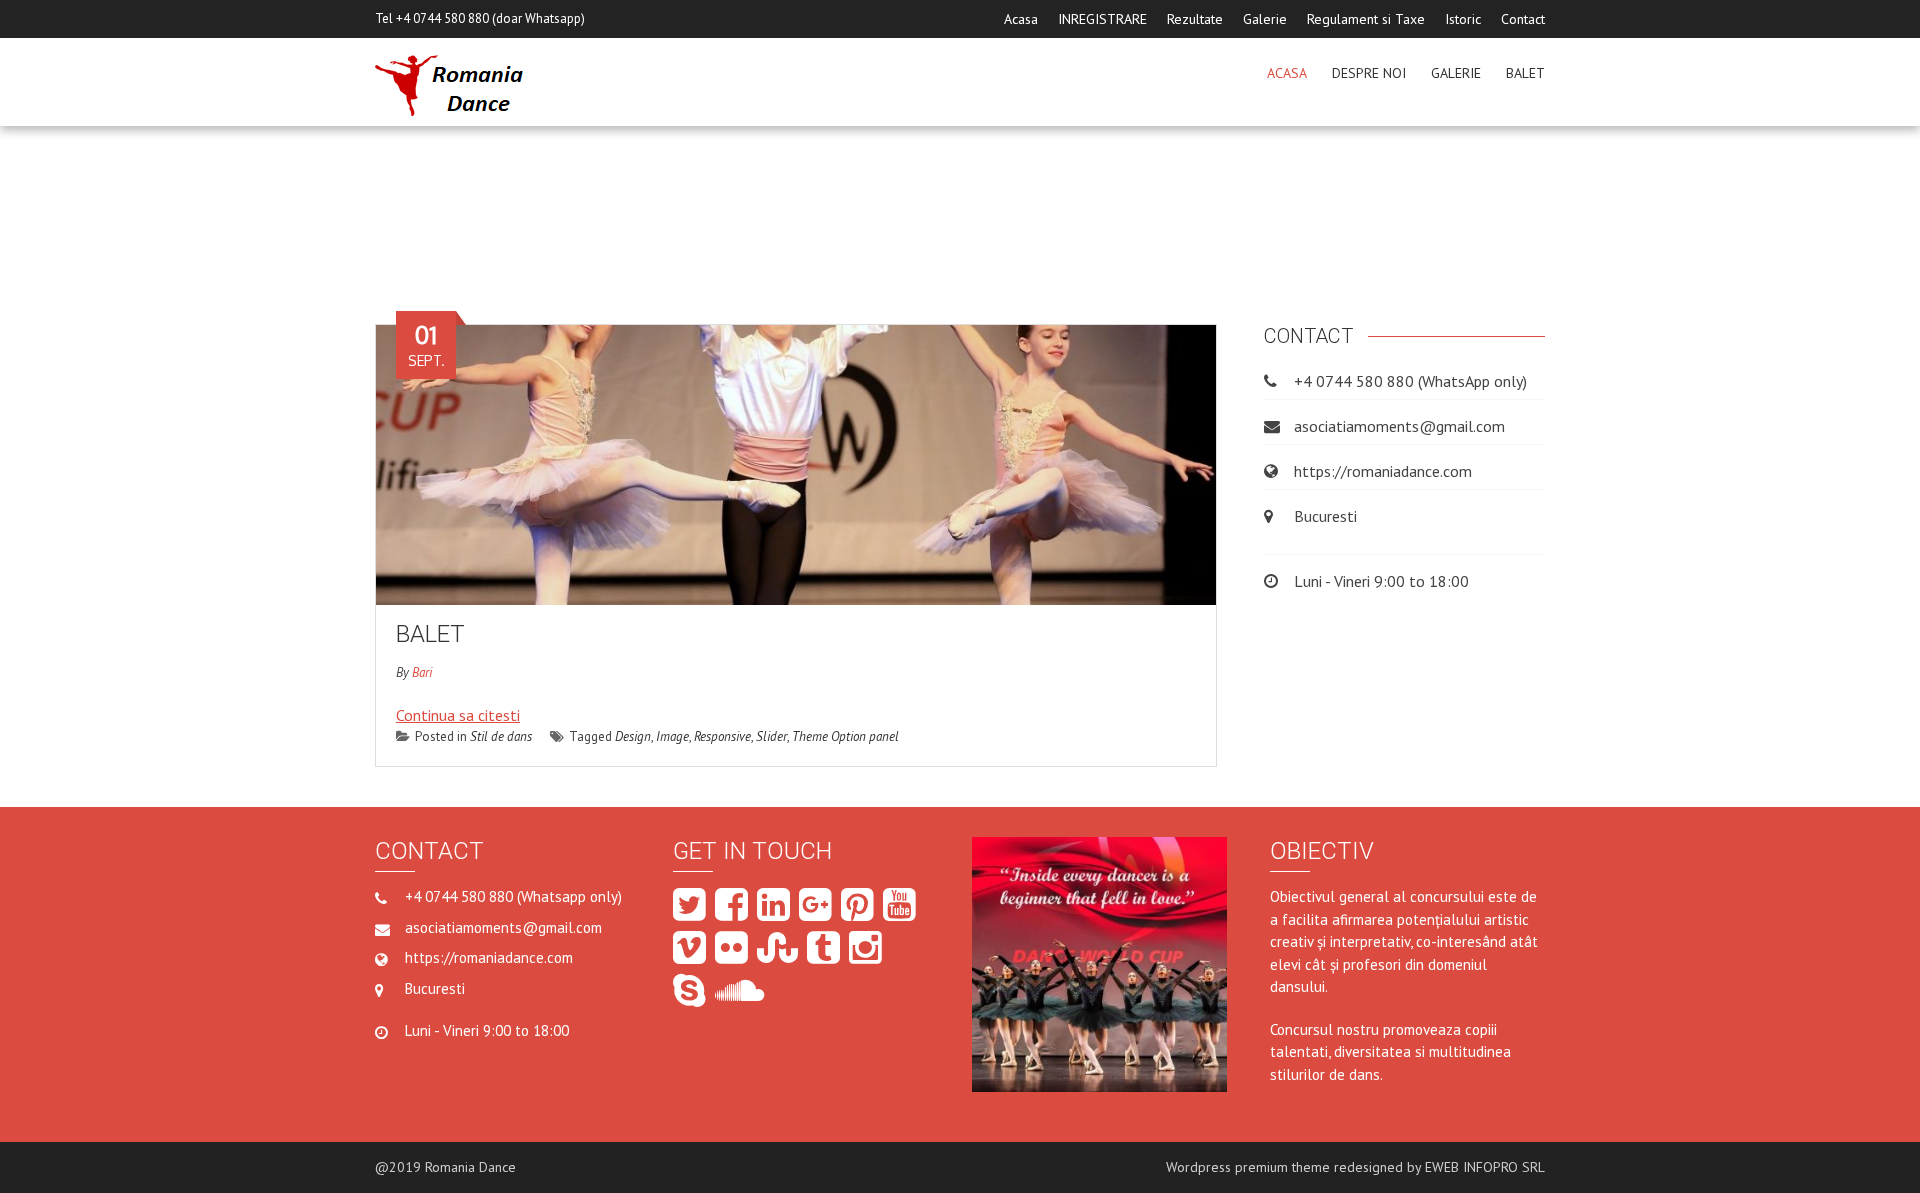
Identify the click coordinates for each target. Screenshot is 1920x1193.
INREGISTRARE (1102, 19)
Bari (422, 672)
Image (672, 736)
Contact (1523, 19)
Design (633, 736)
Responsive (722, 736)
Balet (1525, 73)
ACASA (1287, 73)
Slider (771, 736)
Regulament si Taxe (1366, 19)
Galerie (1265, 19)
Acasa (1021, 19)
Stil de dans (501, 736)
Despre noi (1369, 73)
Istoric (1463, 19)
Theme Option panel (845, 736)
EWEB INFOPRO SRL (1485, 1167)
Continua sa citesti (458, 715)
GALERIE (1456, 73)
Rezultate (1195, 19)
